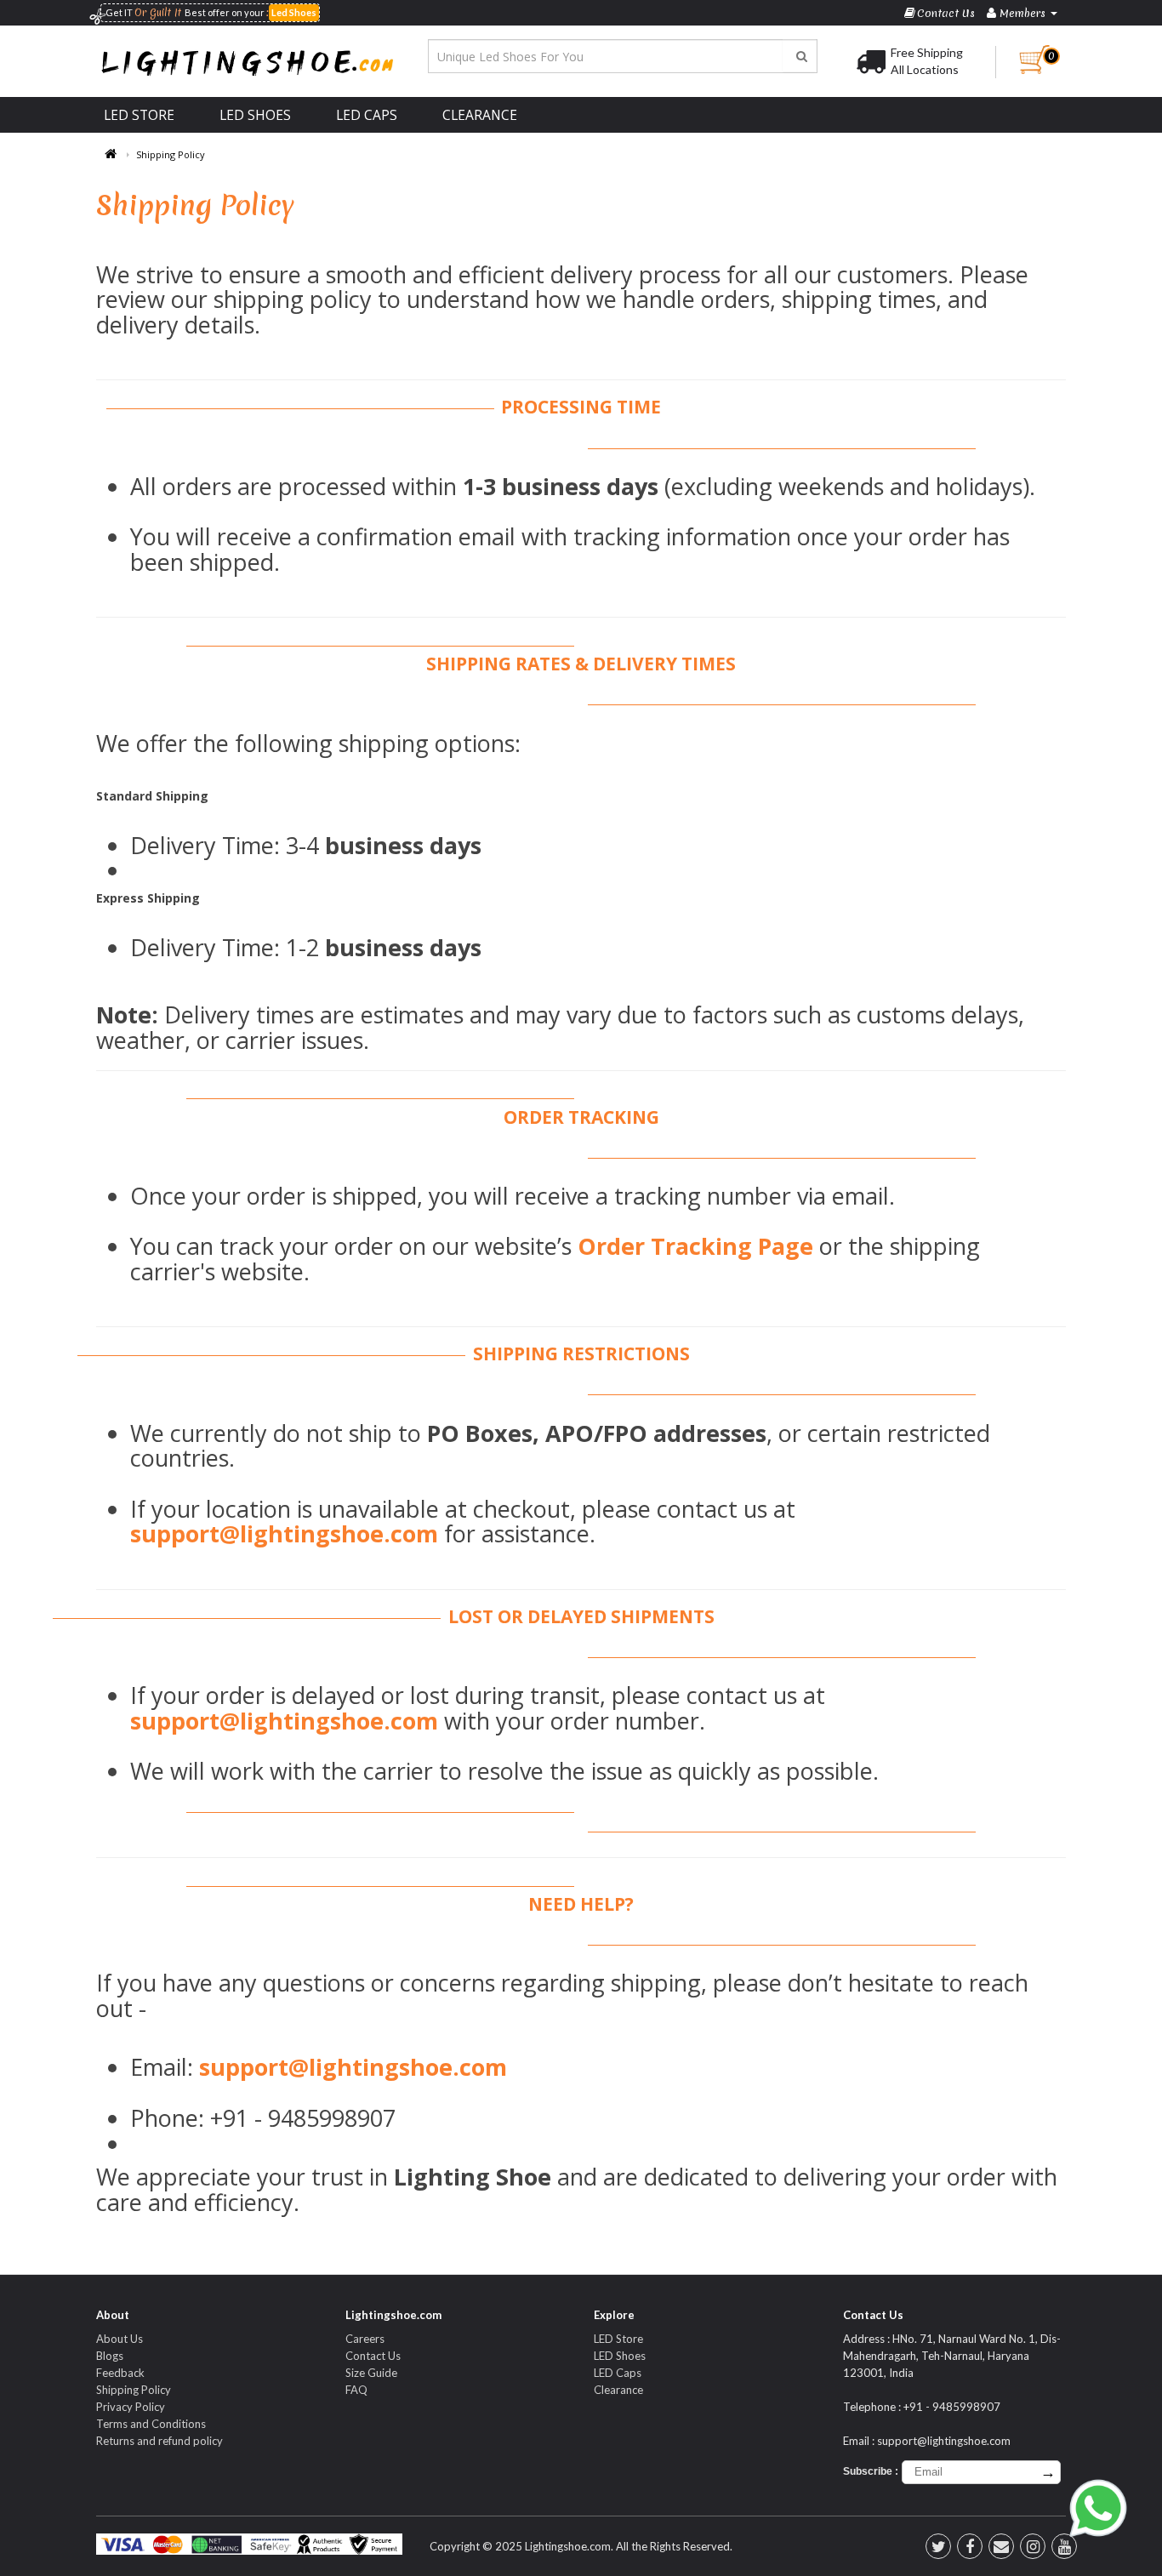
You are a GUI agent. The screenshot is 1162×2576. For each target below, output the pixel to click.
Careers (365, 2339)
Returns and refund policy (159, 2441)
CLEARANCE (480, 115)
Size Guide (371, 2373)
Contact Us (373, 2356)
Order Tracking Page (695, 1246)
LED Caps (618, 2373)
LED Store (618, 2339)
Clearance (618, 2390)
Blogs (110, 2356)
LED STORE (139, 115)
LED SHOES (255, 115)
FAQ (356, 2390)
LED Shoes (620, 2356)
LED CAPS (367, 115)
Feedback (120, 2373)
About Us (120, 2339)
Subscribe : (871, 2471)
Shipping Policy (171, 154)
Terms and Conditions (151, 2424)
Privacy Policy (131, 2407)
